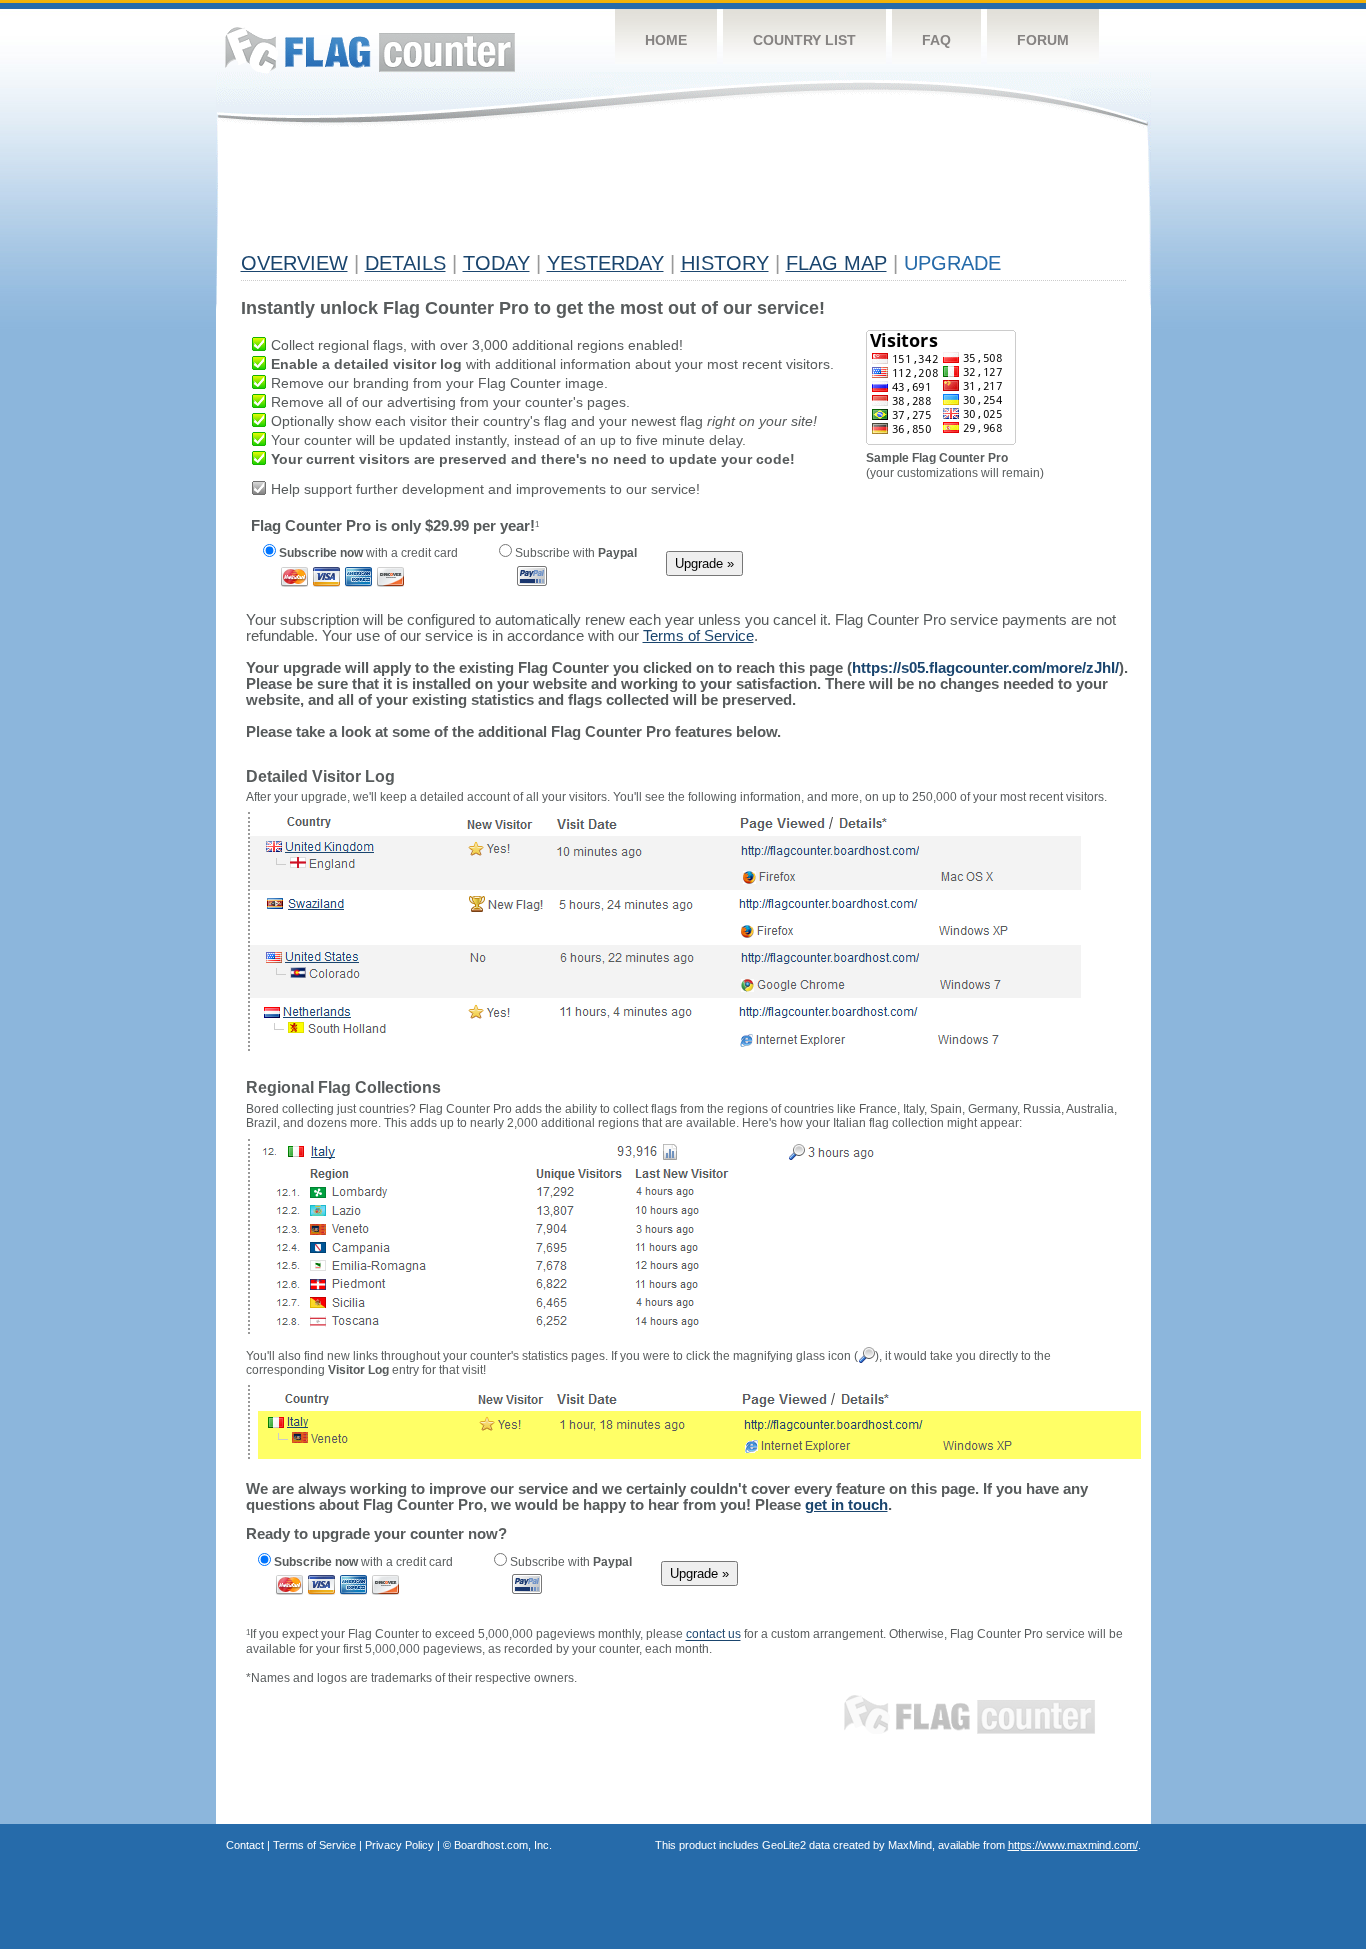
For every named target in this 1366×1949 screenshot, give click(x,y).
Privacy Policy (399, 1845)
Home (666, 40)
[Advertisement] (605, 197)
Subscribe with (574, 553)
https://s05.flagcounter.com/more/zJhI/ (985, 667)
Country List (804, 40)
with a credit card (368, 553)
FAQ (936, 40)
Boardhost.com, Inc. (503, 1845)
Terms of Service (314, 1845)
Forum (1043, 40)
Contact (245, 1845)
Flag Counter (370, 49)
